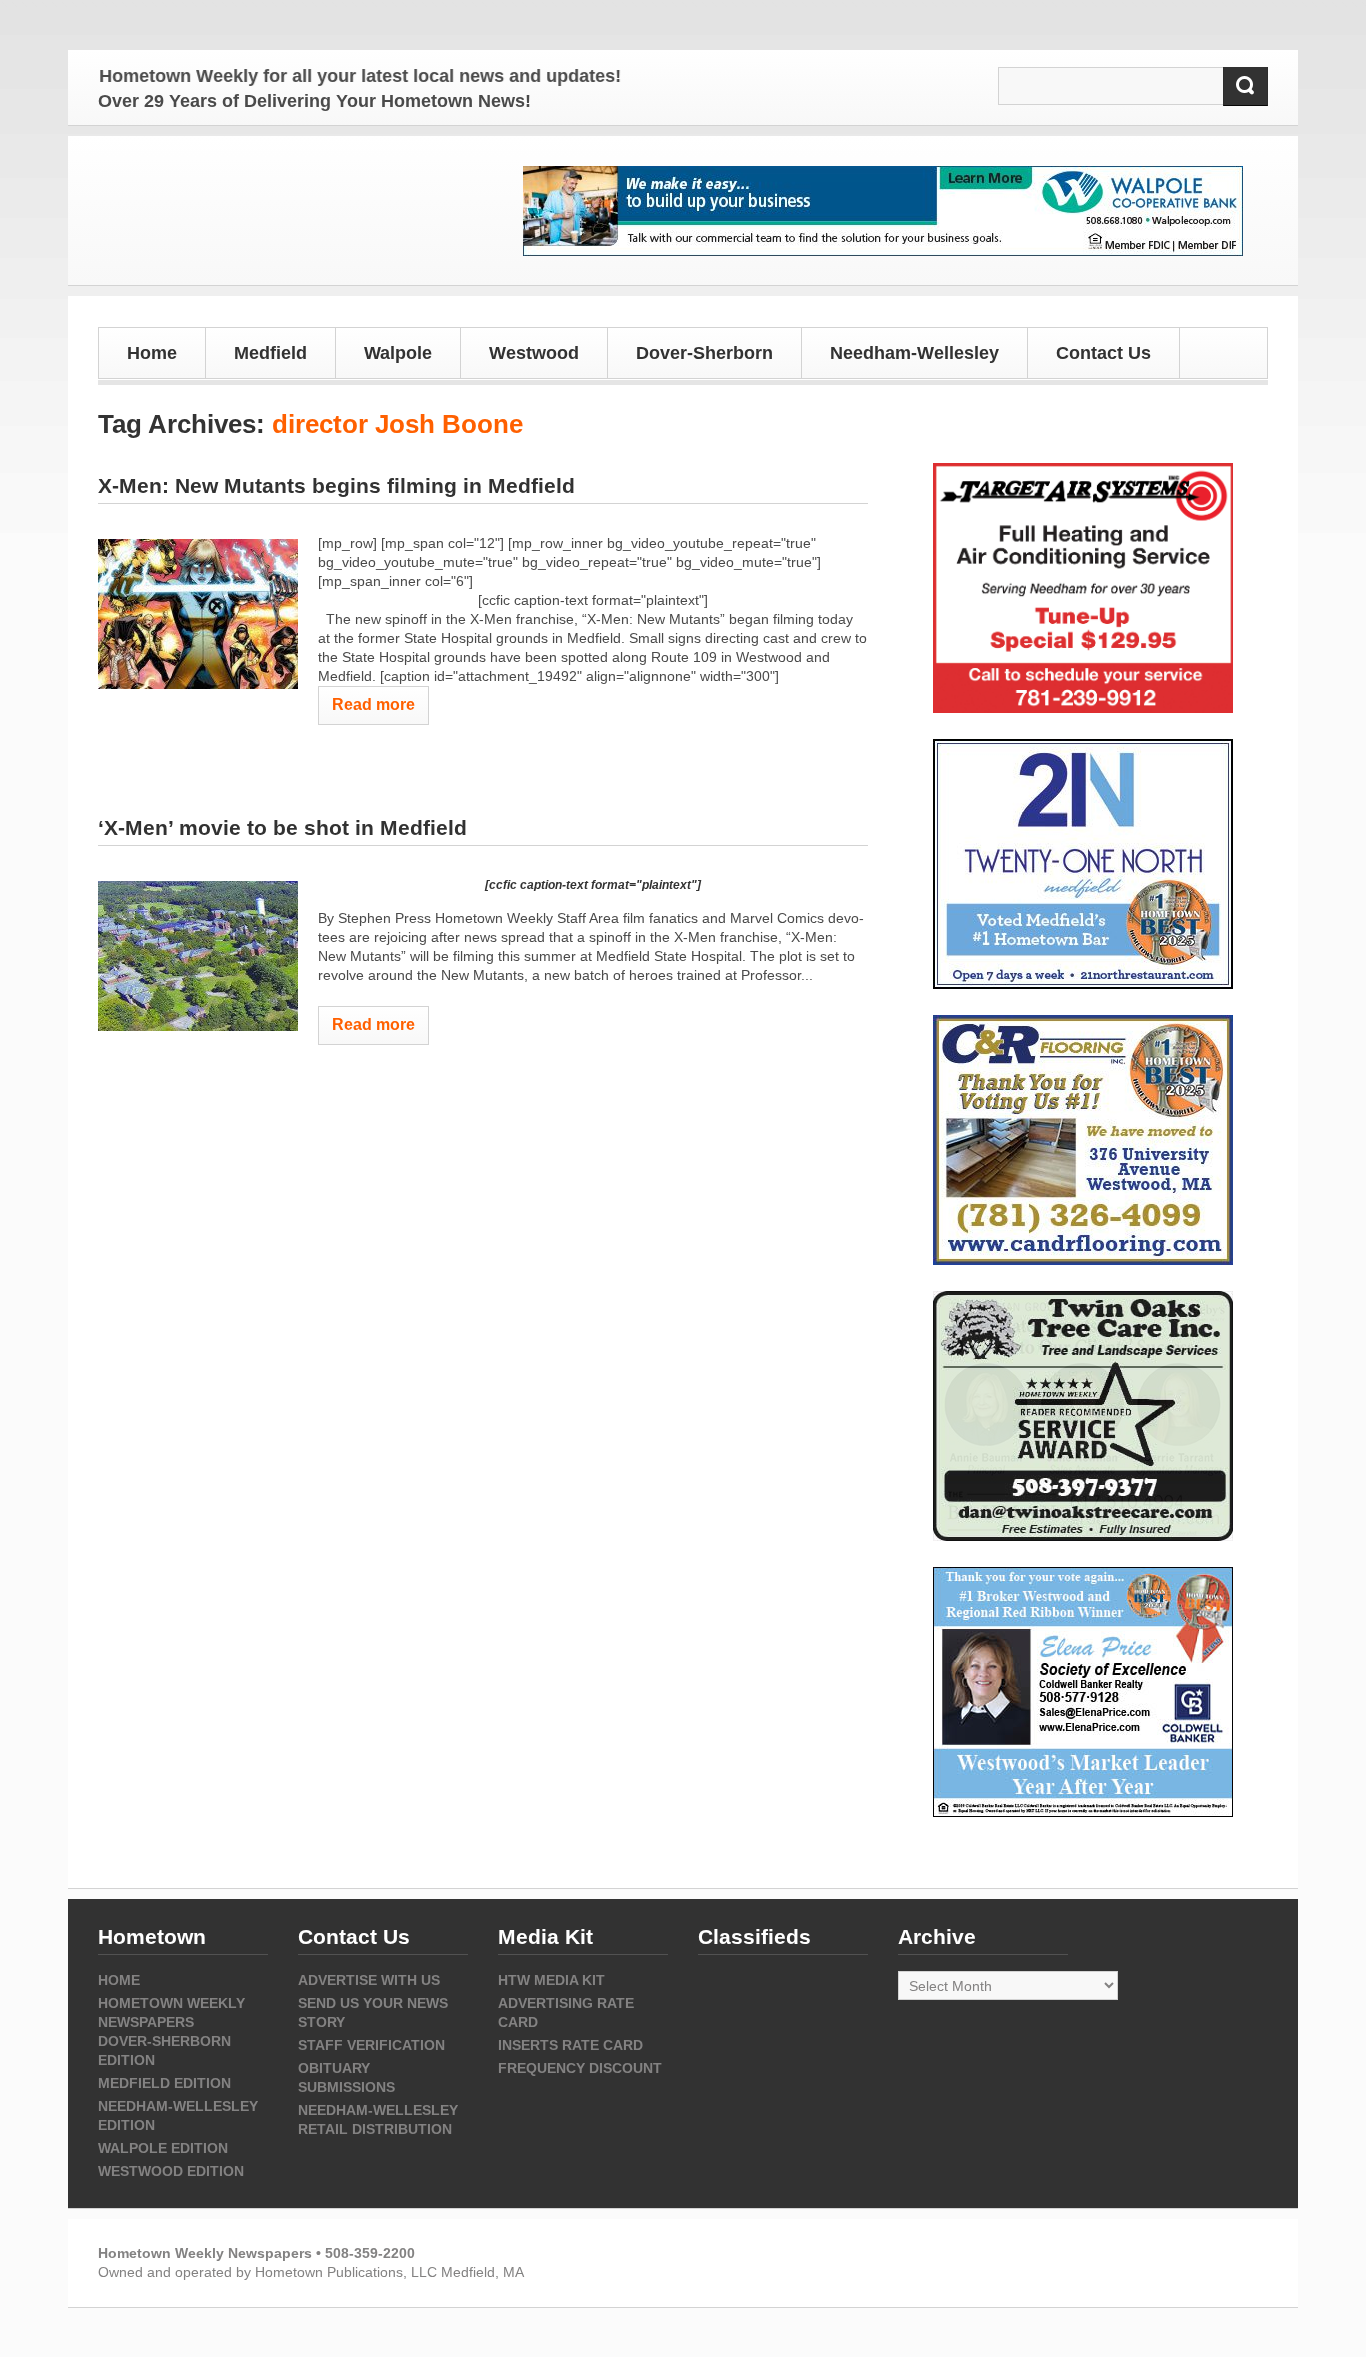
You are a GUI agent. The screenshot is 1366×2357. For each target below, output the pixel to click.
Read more (373, 704)
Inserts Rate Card (570, 2045)
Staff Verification (371, 2045)
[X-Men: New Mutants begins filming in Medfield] (198, 614)
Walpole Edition (163, 2148)
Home (152, 353)
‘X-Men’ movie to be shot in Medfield (282, 827)
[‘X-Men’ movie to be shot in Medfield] (198, 956)
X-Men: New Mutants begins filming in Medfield (336, 485)
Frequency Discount (580, 2068)
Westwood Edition (171, 2171)
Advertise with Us (369, 1980)
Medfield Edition (164, 2083)
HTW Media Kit (551, 1980)
